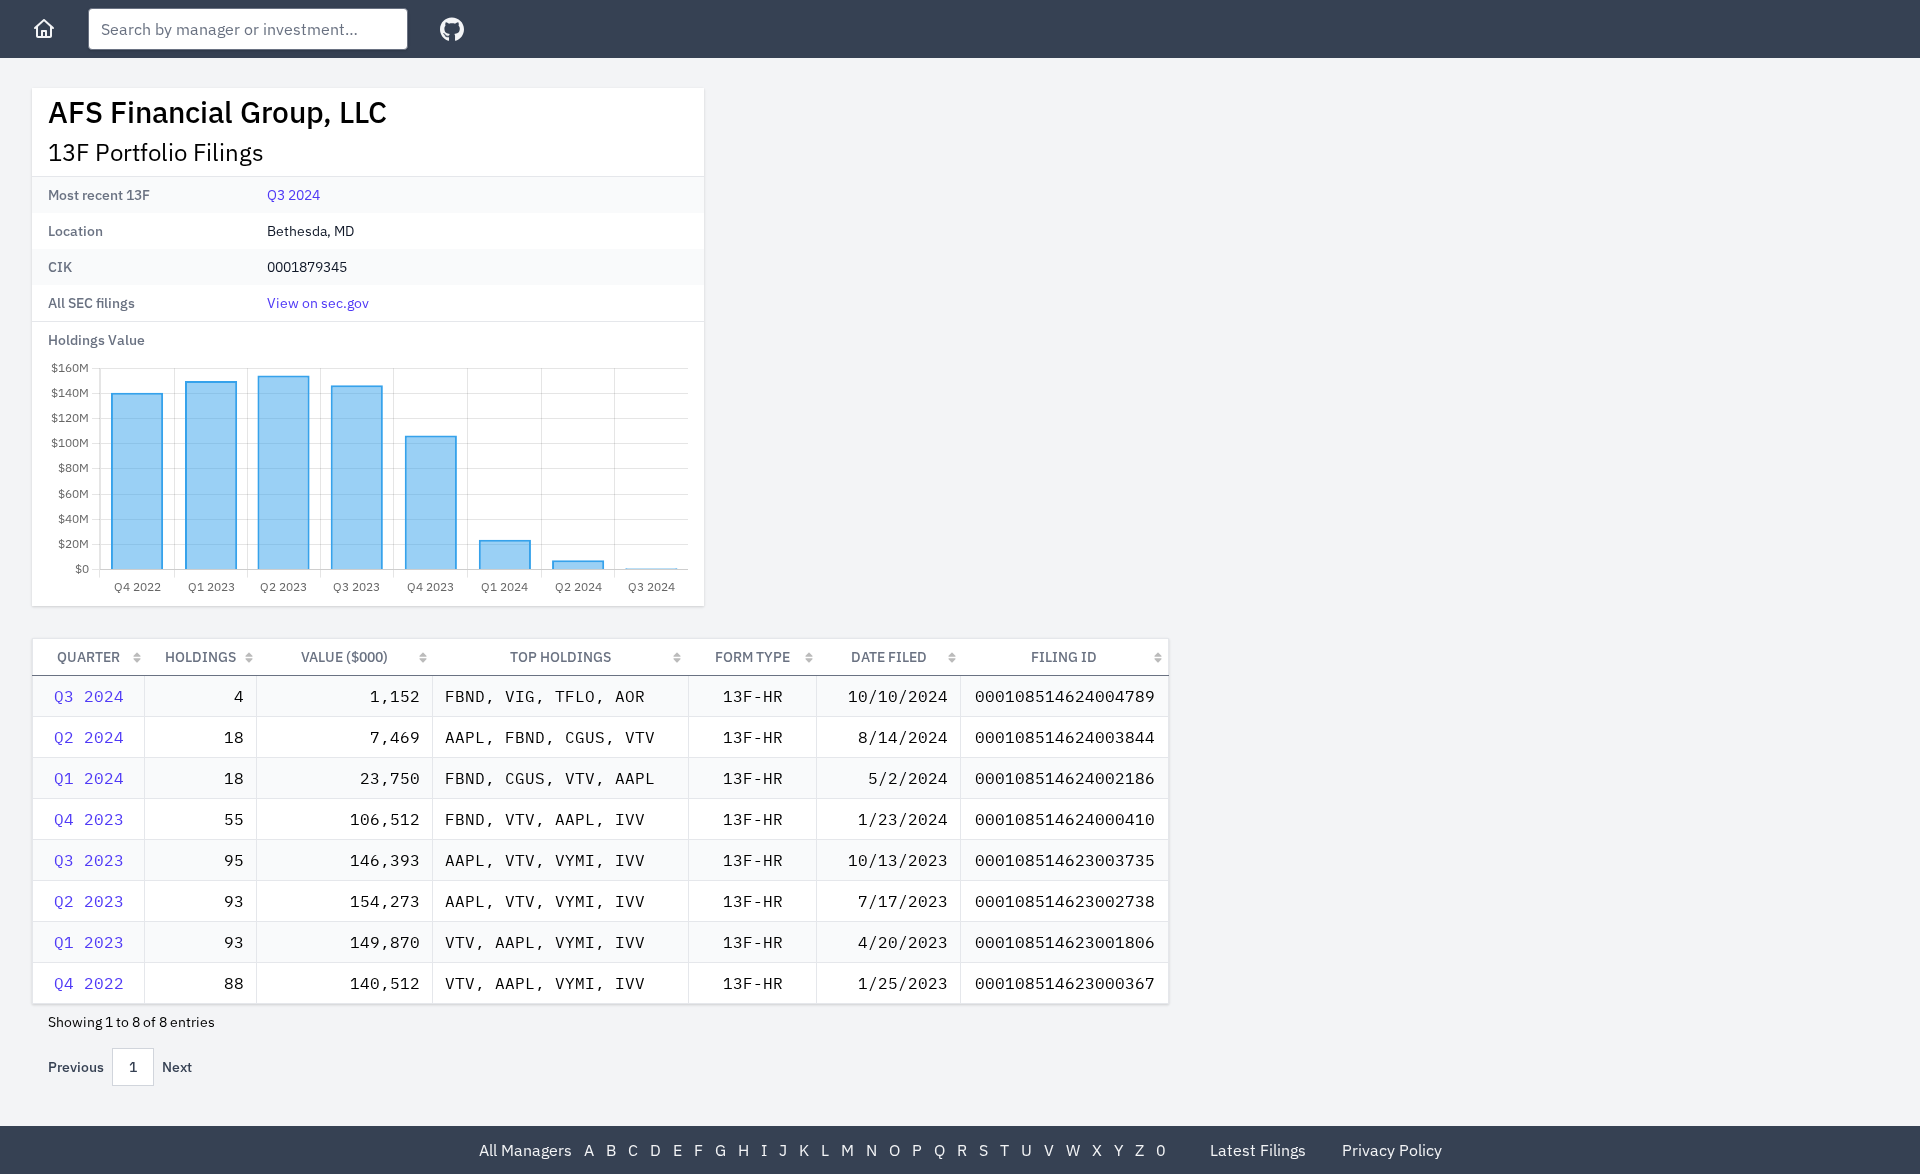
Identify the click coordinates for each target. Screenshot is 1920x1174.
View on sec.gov (318, 303)
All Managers (525, 1150)
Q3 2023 (89, 860)
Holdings (200, 657)
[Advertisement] (888, 228)
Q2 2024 (89, 737)
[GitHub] (452, 29)
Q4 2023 (89, 819)
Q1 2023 (89, 942)
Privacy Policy (1392, 1150)
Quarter (88, 657)
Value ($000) (344, 657)
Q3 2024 (293, 195)
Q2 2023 (89, 901)
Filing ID (1064, 657)
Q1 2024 (89, 778)
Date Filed (889, 657)
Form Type (752, 657)
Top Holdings (560, 657)
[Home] (44, 29)
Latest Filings (1258, 1150)
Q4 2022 (89, 983)
